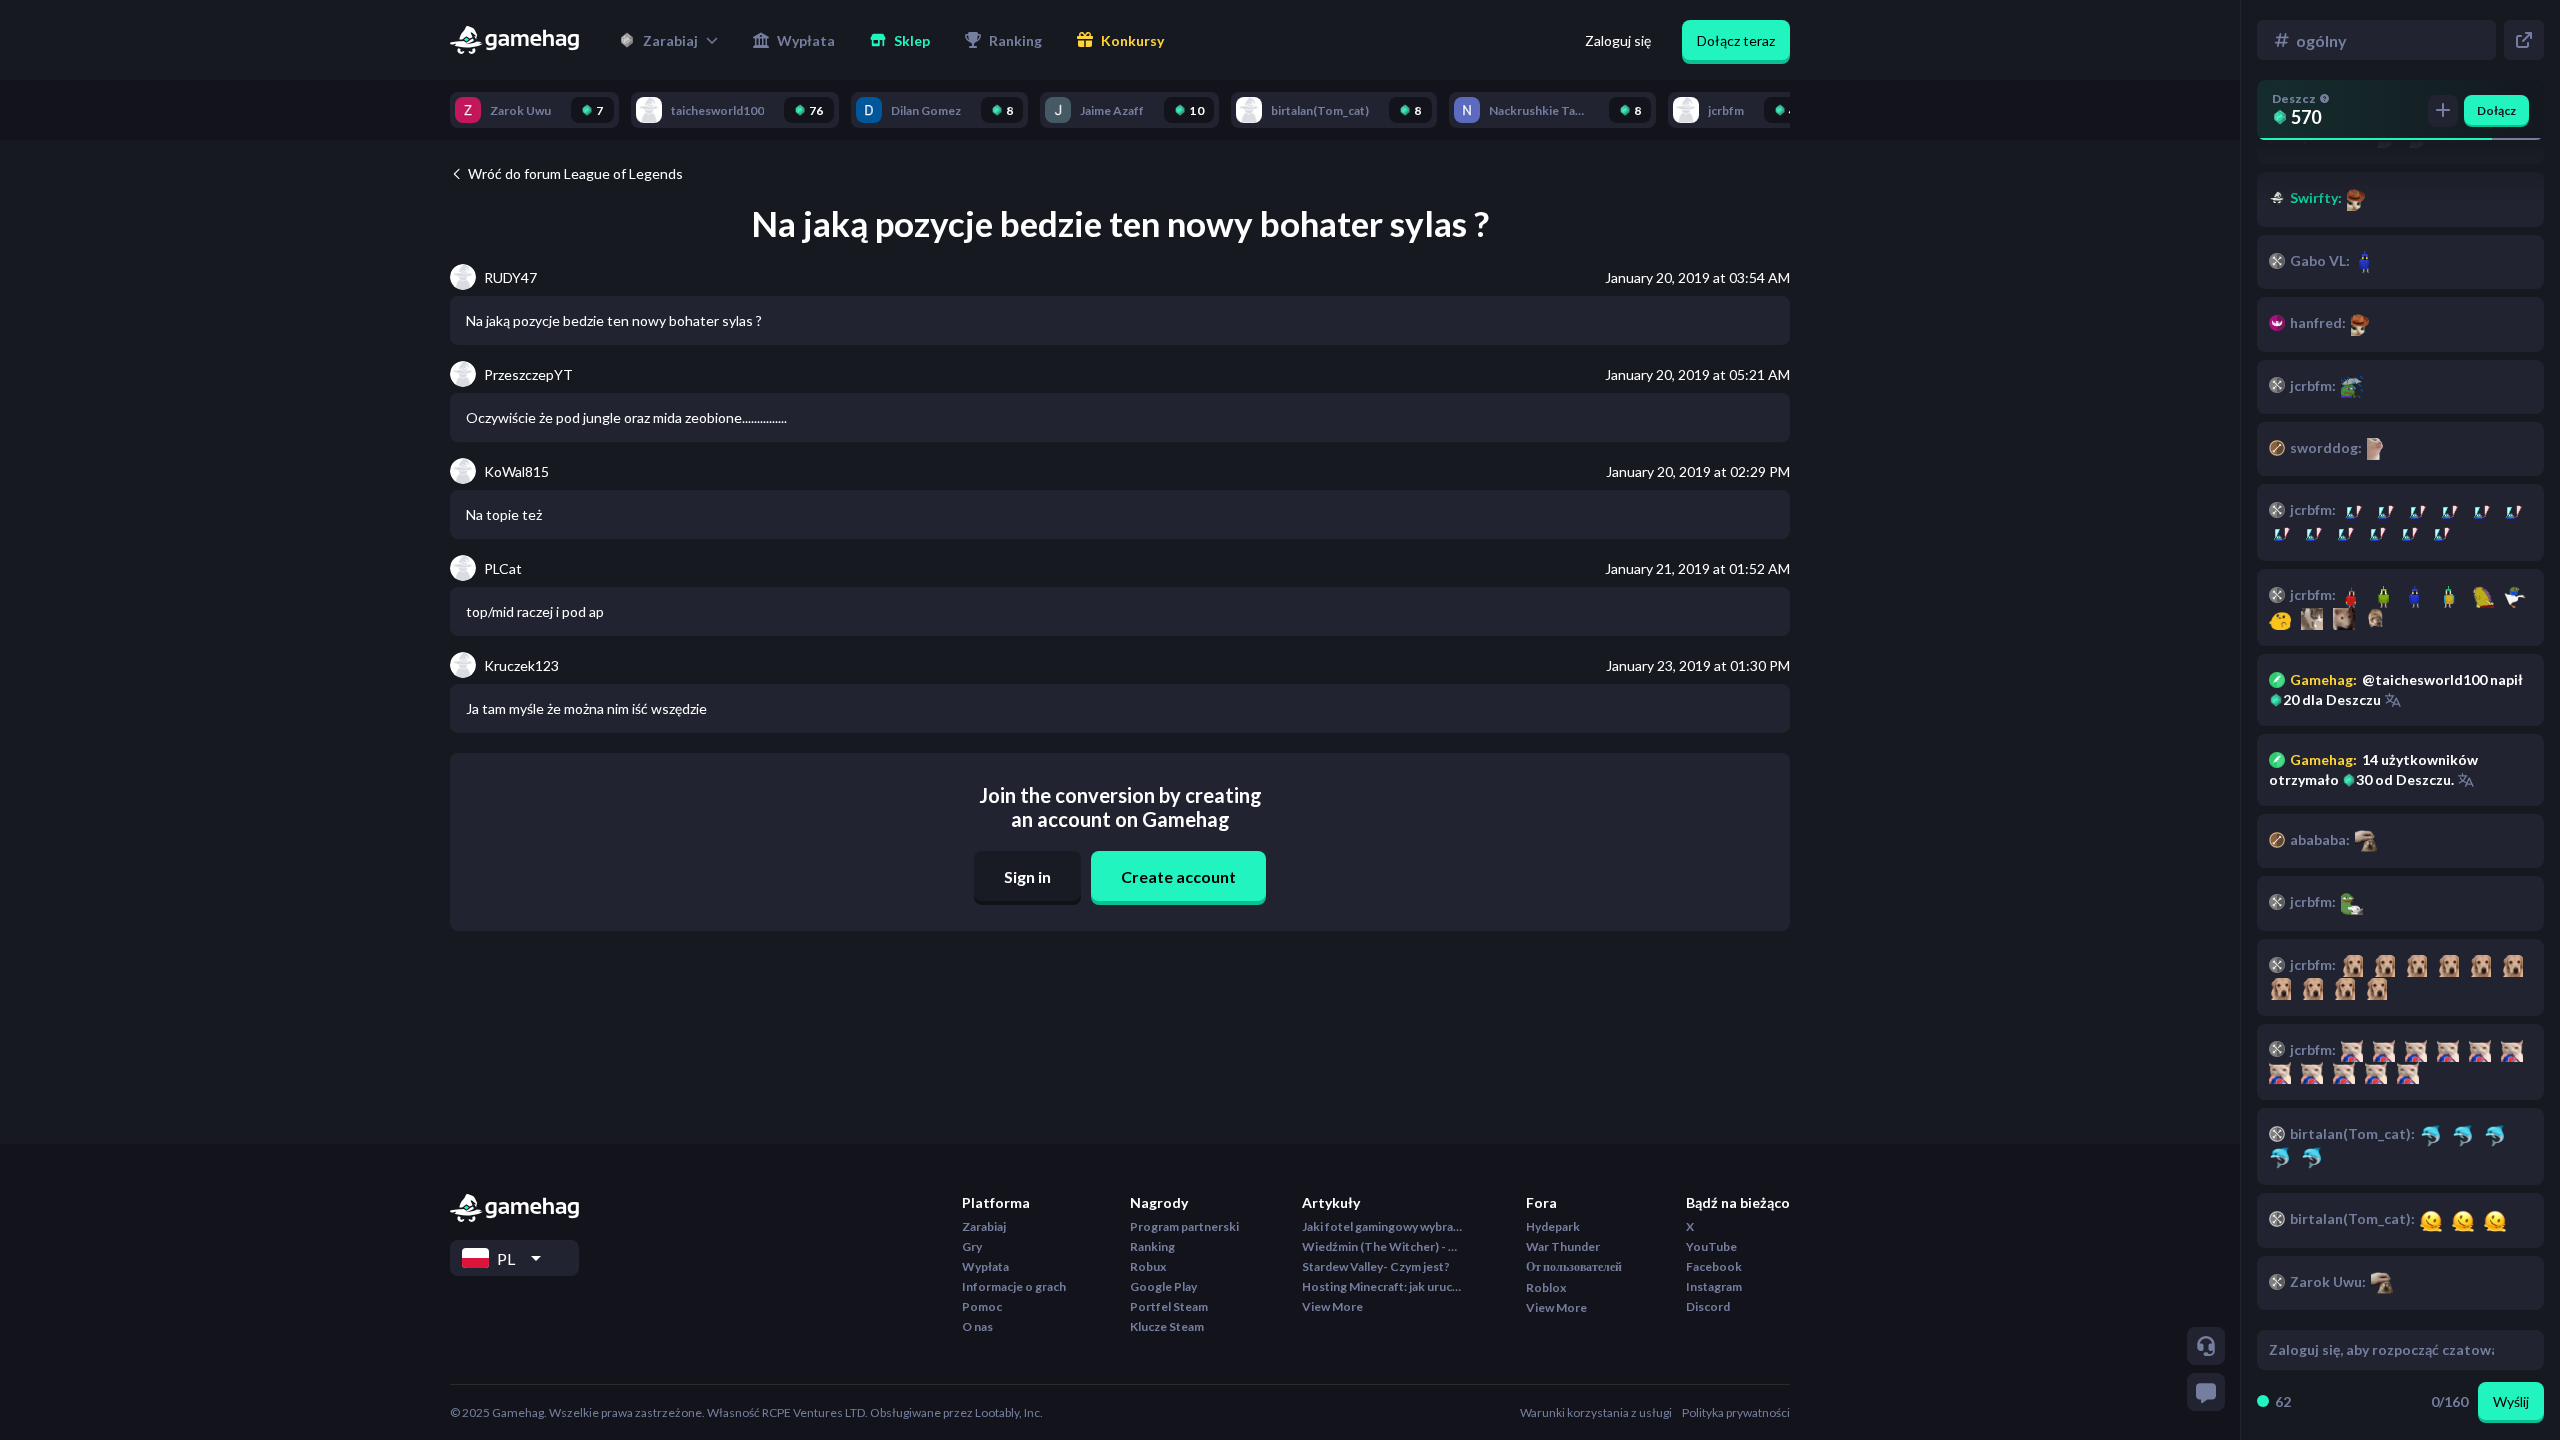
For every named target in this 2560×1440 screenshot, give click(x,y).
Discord (1708, 1306)
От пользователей (1574, 1266)
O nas (977, 1326)
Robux (1148, 1266)
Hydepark (1553, 1226)
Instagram (1714, 1286)
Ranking (1152, 1246)
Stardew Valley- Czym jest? (1376, 1266)
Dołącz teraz (1736, 40)
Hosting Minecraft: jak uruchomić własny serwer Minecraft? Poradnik (1382, 1286)
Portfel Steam (1169, 1306)
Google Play (1163, 1286)
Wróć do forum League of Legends (575, 173)
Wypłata (985, 1266)
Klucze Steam (1167, 1326)
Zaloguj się (1618, 40)
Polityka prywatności (1736, 1412)
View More (1332, 1306)
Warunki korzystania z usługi (1596, 1412)
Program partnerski (1184, 1226)
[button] (668, 40)
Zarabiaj (984, 1226)
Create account (1178, 876)
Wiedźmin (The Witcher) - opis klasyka (1382, 1246)
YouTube (1711, 1246)
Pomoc (982, 1306)
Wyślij (2511, 1401)
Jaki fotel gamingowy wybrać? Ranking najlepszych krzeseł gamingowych (1382, 1226)
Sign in (1027, 876)
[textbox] (2381, 1350)
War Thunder (1563, 1246)
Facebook (1714, 1266)
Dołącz (2496, 110)
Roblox (1546, 1287)
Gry (972, 1246)
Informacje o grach (1014, 1286)
